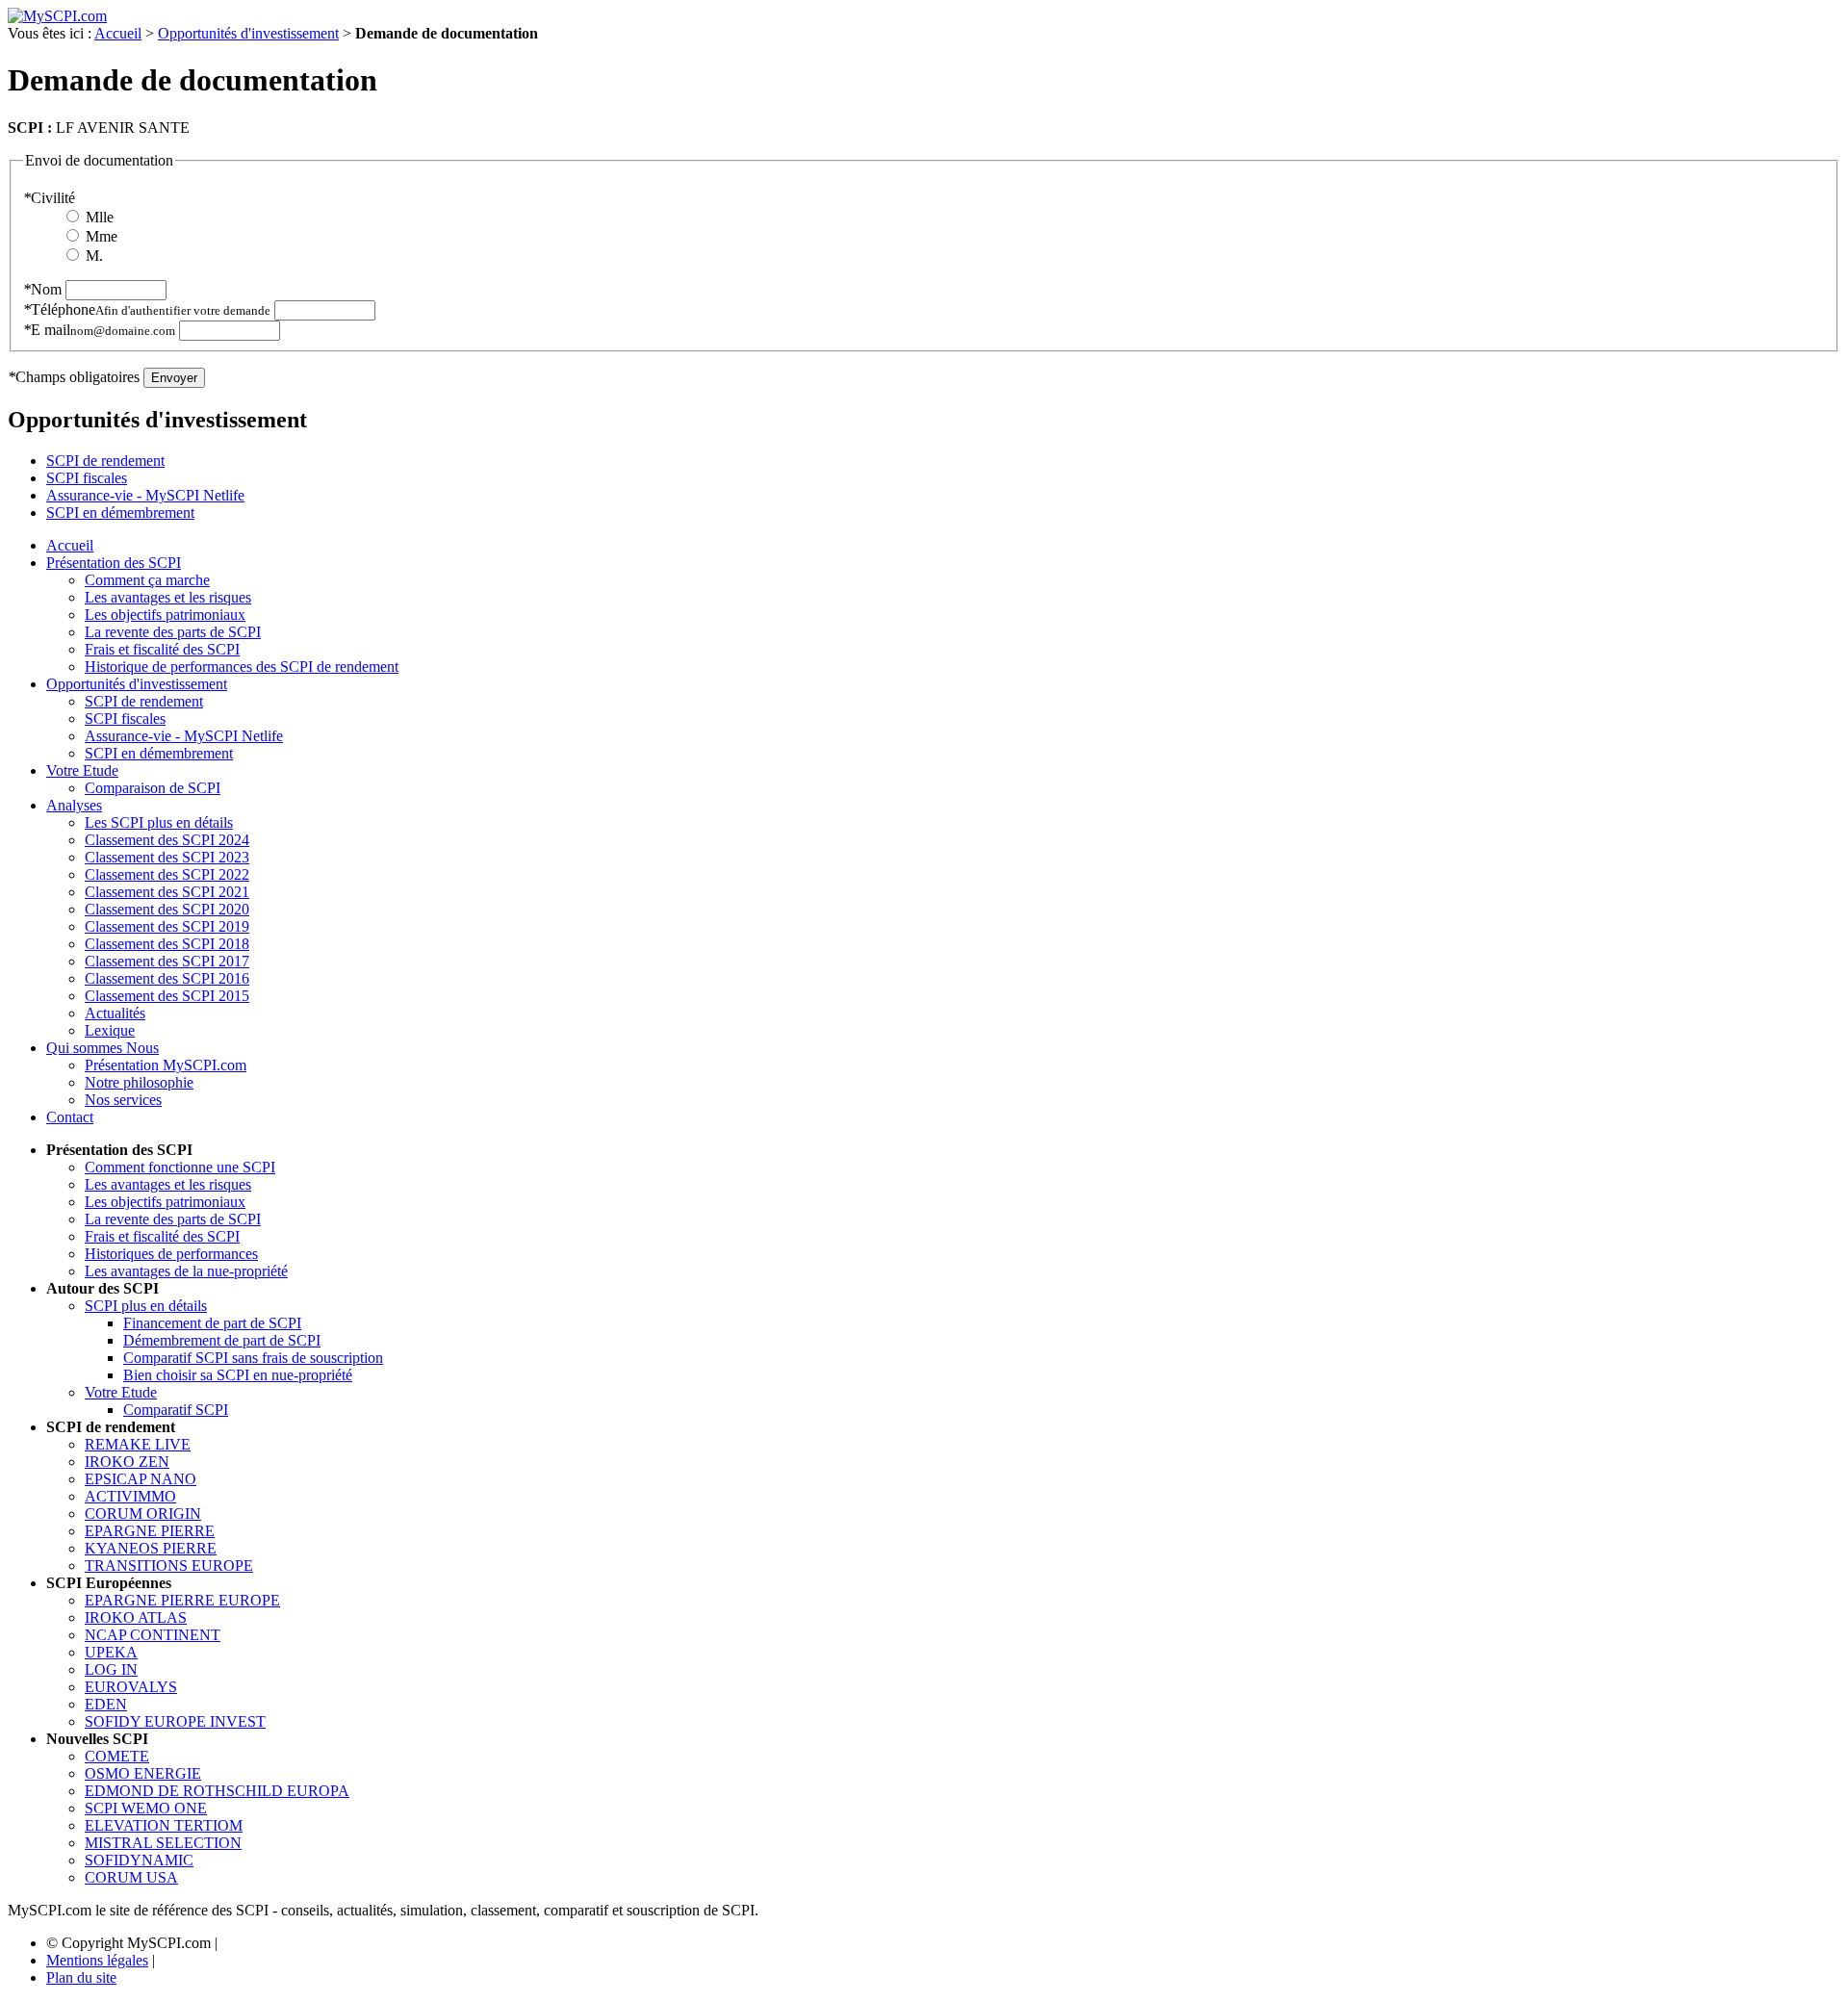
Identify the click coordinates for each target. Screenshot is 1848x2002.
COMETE (117, 1756)
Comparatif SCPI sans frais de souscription (253, 1358)
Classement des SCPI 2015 (167, 996)
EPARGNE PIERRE (150, 1531)
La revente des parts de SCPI (173, 632)
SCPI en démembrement (120, 513)
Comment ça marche (147, 580)
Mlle (100, 217)
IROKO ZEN (127, 1462)
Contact (70, 1117)
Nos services (123, 1100)
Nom (42, 289)
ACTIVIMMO (130, 1496)
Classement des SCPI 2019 (167, 926)
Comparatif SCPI (176, 1410)
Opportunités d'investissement (248, 33)
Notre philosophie (139, 1082)
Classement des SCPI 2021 (167, 892)
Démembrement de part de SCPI (222, 1340)
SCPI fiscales (87, 478)
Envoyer (174, 378)
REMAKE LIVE (138, 1444)
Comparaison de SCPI (153, 788)
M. (94, 256)
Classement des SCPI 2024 (167, 840)
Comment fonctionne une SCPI (180, 1167)
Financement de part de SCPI (212, 1323)
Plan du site (81, 1977)
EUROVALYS (131, 1687)
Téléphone (147, 309)
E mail (99, 330)
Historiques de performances (171, 1254)
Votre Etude (82, 770)
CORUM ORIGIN (143, 1514)
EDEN (106, 1704)
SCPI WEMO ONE (146, 1808)
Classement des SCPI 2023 (167, 857)
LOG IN (111, 1669)
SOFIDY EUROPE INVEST (175, 1721)
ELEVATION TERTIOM (164, 1825)
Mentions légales (97, 1960)
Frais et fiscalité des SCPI (162, 649)
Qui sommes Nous (103, 1048)
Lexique (110, 1030)
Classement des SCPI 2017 (167, 961)
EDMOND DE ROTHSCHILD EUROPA (217, 1791)
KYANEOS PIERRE (151, 1548)
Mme (102, 236)
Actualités (115, 1013)
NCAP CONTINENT (153, 1635)
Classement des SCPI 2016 (167, 978)
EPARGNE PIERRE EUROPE (182, 1600)
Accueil (118, 33)
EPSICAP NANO (141, 1479)
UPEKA (111, 1652)
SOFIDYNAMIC (139, 1860)
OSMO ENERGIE (143, 1773)
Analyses (74, 805)
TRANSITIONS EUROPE (169, 1566)
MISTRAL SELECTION (163, 1843)
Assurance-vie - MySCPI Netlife (145, 495)
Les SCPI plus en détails (159, 822)
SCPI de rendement (105, 461)
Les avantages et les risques (168, 597)
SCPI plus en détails (146, 1306)
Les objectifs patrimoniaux (165, 615)
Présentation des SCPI (114, 563)
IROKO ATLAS (136, 1617)
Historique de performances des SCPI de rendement (242, 667)
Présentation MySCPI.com (166, 1065)
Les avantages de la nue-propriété (186, 1271)
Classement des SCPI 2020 (167, 909)
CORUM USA (131, 1877)
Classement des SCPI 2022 (167, 874)
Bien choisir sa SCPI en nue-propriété (238, 1375)
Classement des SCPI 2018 (167, 944)
